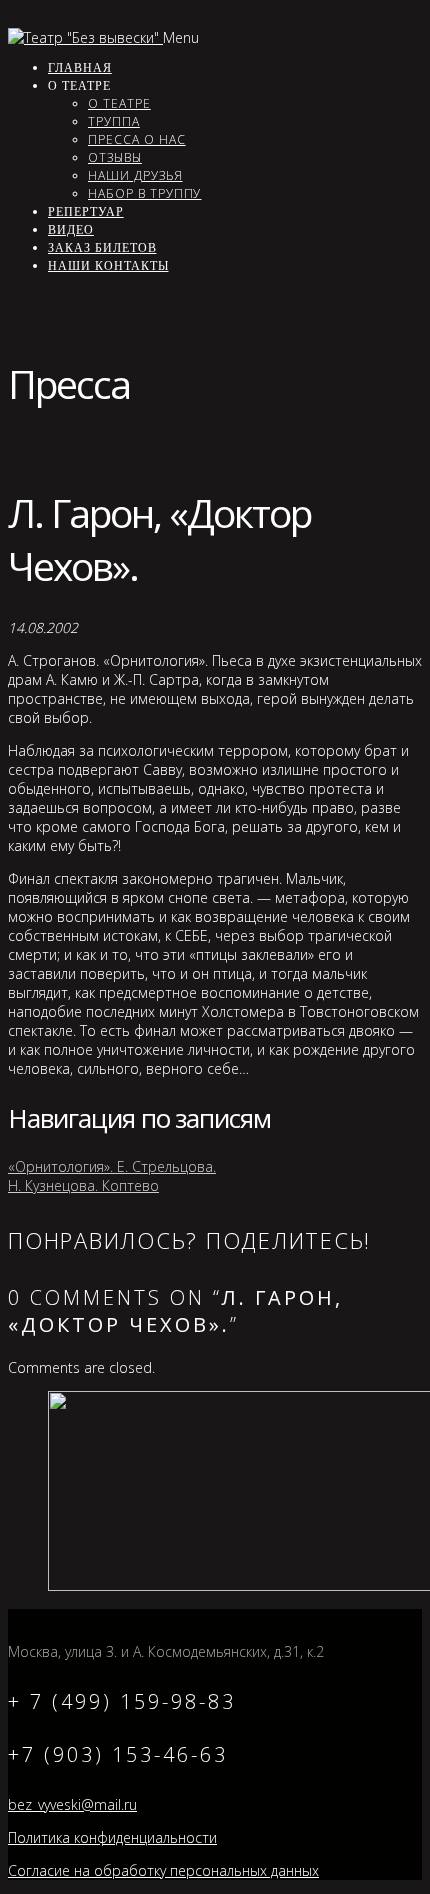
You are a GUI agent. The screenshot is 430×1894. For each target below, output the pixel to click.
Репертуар (86, 211)
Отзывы (115, 157)
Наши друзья (135, 175)
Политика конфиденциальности (112, 1837)
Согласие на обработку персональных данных (163, 1870)
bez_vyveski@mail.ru (72, 1804)
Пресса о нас (137, 139)
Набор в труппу (144, 193)
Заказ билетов (102, 247)
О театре (119, 103)
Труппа (114, 121)
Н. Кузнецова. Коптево (83, 1185)
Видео (71, 229)
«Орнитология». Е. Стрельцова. (112, 1166)
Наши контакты (108, 265)
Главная (80, 67)
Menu (181, 37)
